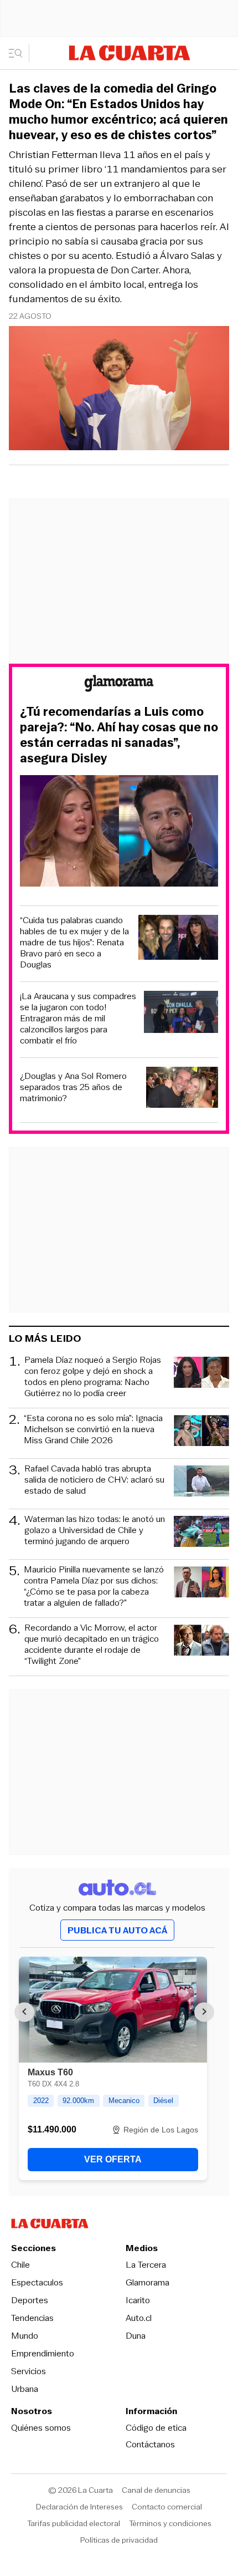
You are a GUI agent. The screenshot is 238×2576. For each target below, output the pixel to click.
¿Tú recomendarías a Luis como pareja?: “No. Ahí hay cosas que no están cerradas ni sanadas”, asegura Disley (119, 735)
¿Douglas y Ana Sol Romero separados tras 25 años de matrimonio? (73, 1087)
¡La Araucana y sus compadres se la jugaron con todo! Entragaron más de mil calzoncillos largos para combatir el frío (78, 1019)
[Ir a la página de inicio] (130, 53)
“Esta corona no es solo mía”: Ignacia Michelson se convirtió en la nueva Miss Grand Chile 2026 (93, 1430)
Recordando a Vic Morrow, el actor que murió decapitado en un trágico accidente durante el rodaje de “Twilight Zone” (92, 1645)
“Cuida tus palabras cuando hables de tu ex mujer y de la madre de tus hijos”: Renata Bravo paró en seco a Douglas (74, 943)
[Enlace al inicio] (119, 685)
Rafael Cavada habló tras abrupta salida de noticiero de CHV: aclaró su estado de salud (94, 1480)
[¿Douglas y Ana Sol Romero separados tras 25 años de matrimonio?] (182, 1089)
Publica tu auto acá (117, 1930)
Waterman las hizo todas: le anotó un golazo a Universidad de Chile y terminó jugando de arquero (95, 1531)
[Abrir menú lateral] (19, 53)
